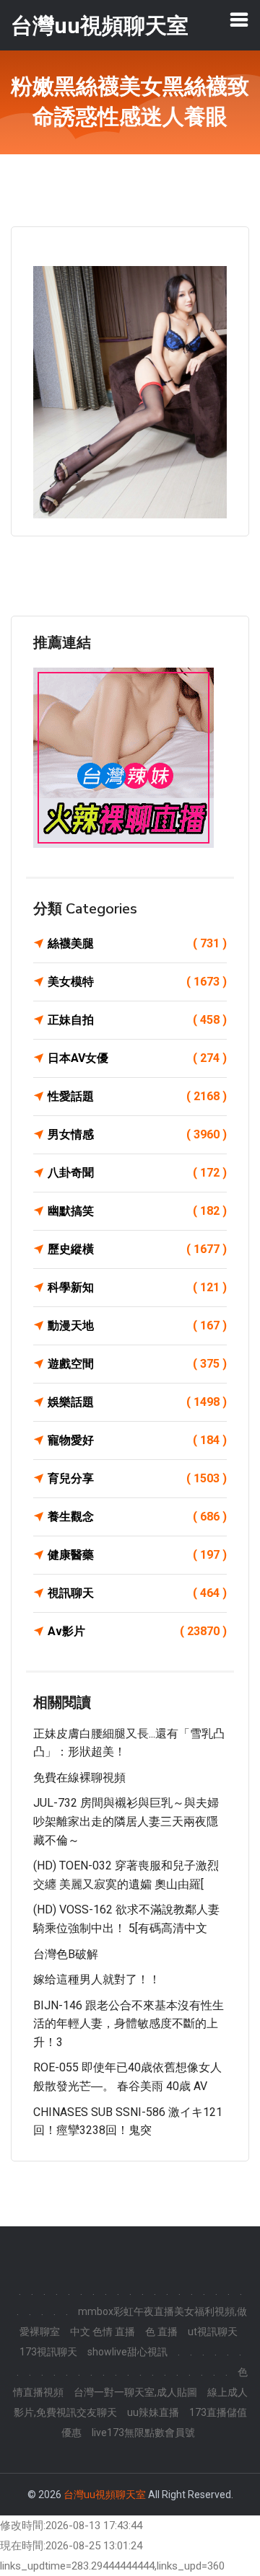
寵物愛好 (137, 1440)
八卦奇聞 (137, 1173)
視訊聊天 (137, 1593)
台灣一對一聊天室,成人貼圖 (135, 2392)
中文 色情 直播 (103, 2332)
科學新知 (137, 1287)
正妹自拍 (137, 1020)
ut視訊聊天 (213, 2332)
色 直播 (161, 2332)
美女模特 (137, 982)
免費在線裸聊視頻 (79, 1778)
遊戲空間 (137, 1364)
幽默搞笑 (137, 1211)
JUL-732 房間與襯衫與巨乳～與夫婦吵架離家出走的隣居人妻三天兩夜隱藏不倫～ (126, 1821)
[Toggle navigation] (239, 19)
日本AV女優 (137, 1058)
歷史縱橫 (137, 1249)
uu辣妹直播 (153, 2412)
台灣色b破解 (66, 1954)
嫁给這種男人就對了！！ (97, 1979)
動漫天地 (137, 1325)
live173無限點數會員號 (143, 2433)
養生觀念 (137, 1517)
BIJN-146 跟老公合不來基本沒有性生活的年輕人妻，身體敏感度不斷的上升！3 (129, 2024)
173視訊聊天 (48, 2352)
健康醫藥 (137, 1555)
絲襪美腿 (137, 943)
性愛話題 (137, 1096)
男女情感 (137, 1134)
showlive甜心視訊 (127, 2352)
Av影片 (137, 1631)
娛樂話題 (137, 1402)
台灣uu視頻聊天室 (105, 2495)
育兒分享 (137, 1478)
